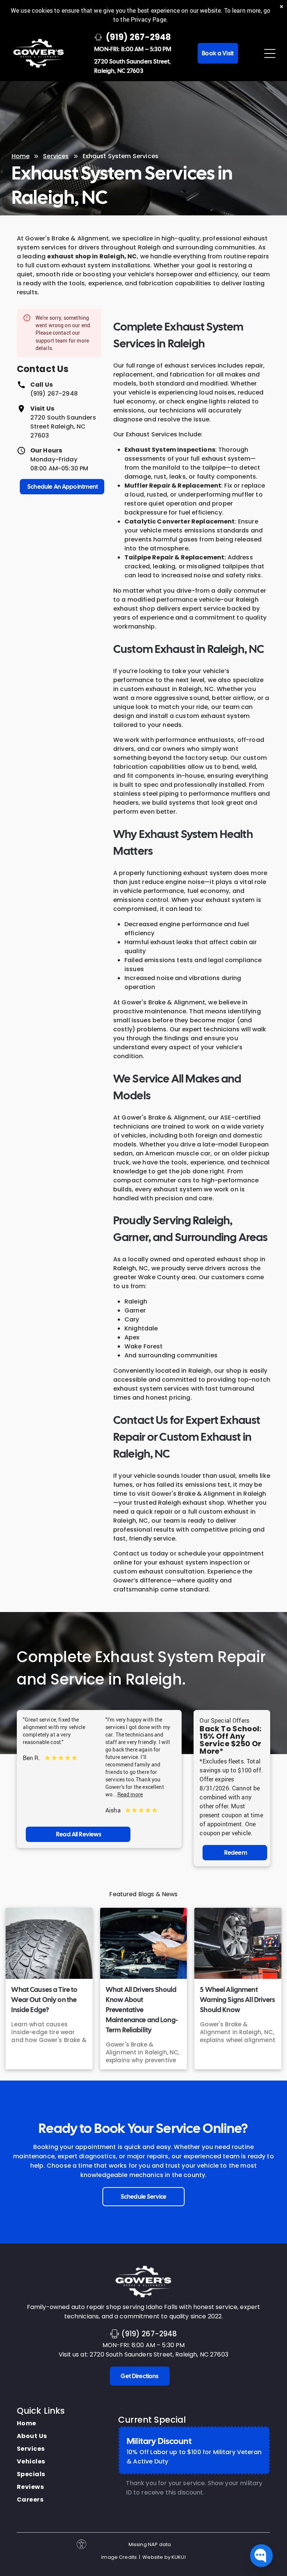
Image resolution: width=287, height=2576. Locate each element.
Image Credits (119, 2557)
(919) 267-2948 (54, 394)
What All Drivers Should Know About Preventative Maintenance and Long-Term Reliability (142, 2010)
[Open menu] (270, 53)
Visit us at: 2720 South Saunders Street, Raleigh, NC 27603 (143, 2354)
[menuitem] (32, 2423)
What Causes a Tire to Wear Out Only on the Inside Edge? (44, 2000)
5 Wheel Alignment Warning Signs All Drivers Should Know (237, 2000)
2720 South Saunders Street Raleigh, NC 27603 (63, 426)
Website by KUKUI (164, 2557)
